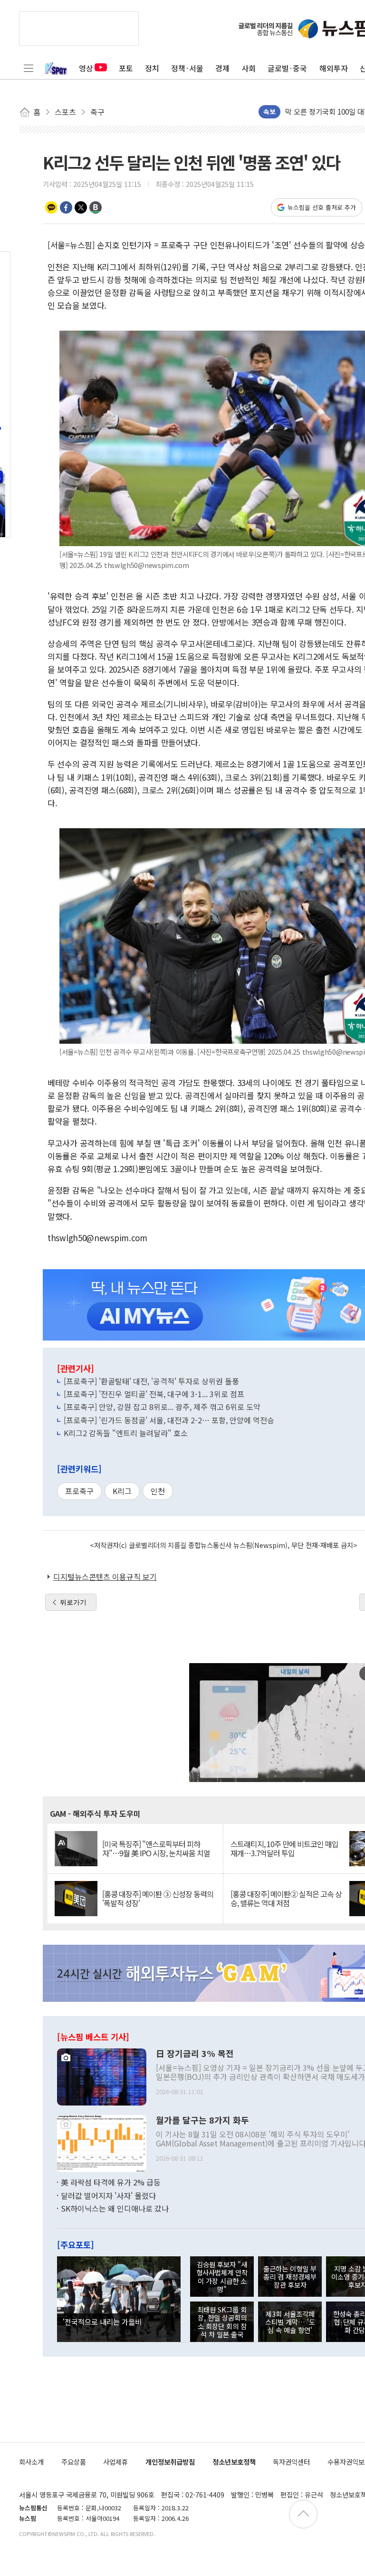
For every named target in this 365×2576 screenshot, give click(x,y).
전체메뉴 (29, 68)
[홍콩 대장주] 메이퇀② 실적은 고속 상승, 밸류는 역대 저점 (286, 1899)
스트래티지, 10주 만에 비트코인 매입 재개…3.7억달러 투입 (284, 1849)
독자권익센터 (291, 2462)
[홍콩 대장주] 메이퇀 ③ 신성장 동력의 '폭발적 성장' (158, 1899)
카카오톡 (51, 207)
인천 (158, 1491)
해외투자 (334, 68)
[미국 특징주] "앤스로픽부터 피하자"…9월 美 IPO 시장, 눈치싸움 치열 (156, 1849)
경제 (222, 68)
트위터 (81, 207)
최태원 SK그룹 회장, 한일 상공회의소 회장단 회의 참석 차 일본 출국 (222, 2322)
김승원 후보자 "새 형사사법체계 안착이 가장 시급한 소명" (222, 2277)
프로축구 (79, 1491)
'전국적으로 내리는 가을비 (102, 2321)
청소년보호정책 (234, 2462)
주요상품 (74, 2462)
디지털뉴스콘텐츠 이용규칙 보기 (105, 1577)
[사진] (102, 2076)
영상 (86, 68)
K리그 (122, 1491)
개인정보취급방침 (170, 2462)
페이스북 (66, 207)
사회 (249, 68)
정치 (152, 68)
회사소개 (31, 2462)
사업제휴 (115, 2462)
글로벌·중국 (287, 68)
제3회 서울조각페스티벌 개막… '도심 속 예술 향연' (290, 2322)
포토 (126, 68)
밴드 (96, 207)
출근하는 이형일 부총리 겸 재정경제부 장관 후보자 (290, 2277)
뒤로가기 (73, 1602)
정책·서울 (187, 68)
